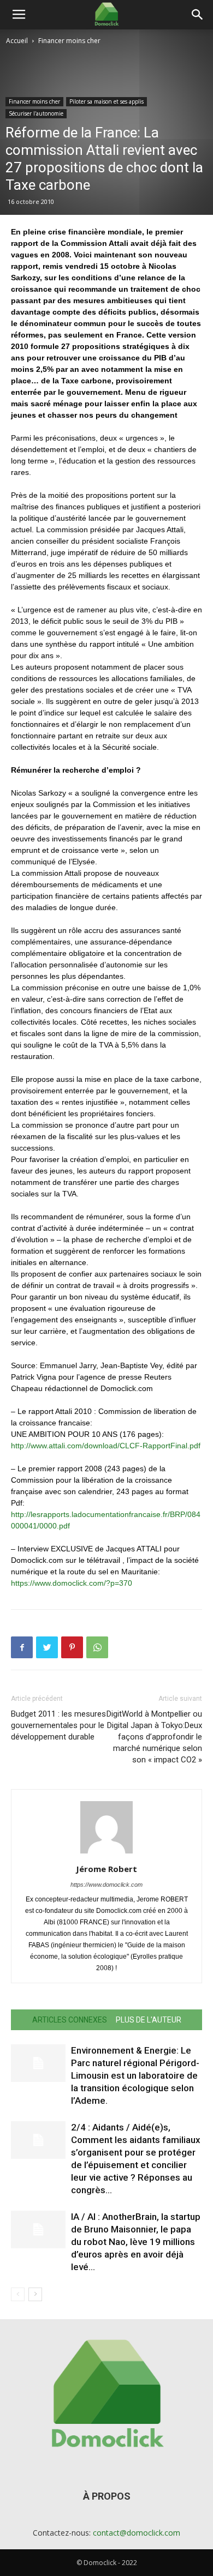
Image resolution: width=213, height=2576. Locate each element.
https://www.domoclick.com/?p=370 (72, 1583)
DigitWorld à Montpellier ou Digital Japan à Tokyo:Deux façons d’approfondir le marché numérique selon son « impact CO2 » (154, 1737)
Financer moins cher (69, 41)
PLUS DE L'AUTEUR (149, 2020)
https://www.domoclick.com (106, 1885)
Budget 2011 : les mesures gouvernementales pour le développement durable (58, 1725)
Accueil (17, 41)
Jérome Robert (106, 1869)
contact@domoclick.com (137, 2533)
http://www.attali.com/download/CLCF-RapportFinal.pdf (106, 1446)
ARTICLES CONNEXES (70, 2020)
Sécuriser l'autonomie (36, 113)
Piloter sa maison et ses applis (106, 101)
